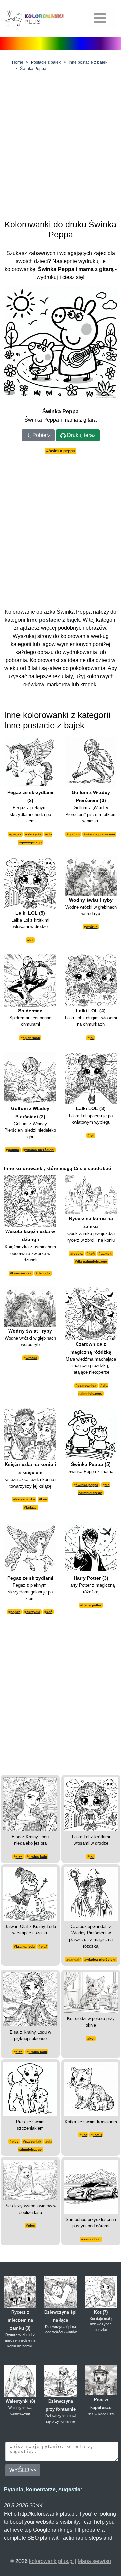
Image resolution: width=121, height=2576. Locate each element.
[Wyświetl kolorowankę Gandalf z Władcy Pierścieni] (91, 1893)
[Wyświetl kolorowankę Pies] (30, 2179)
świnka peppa (62, 451)
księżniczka (22, 1273)
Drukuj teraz (81, 435)
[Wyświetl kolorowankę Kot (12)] (91, 1992)
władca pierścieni (100, 834)
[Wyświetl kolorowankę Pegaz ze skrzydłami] (30, 1547)
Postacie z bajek (46, 62)
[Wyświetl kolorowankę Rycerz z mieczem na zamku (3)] (20, 2291)
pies (15, 2142)
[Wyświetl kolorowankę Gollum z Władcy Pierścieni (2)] (30, 1078)
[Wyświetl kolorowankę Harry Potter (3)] (91, 1547)
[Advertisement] (61, 144)
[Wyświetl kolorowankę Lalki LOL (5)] (30, 882)
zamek (106, 1253)
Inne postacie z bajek (88, 62)
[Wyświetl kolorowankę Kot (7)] (101, 2291)
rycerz (77, 1253)
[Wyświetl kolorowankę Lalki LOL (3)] (91, 1078)
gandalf (74, 1959)
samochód (92, 2239)
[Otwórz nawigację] (100, 18)
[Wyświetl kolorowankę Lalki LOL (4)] (91, 980)
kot (92, 2038)
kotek (97, 2135)
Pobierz (41, 435)
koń (92, 1253)
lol (31, 940)
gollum (74, 834)
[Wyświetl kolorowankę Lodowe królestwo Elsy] (30, 1804)
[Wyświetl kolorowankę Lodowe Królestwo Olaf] (30, 1893)
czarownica (87, 1385)
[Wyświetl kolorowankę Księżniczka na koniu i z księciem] (30, 1433)
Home (18, 62)
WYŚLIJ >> (23, 2470)
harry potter (92, 1605)
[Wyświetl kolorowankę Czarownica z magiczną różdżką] (91, 1313)
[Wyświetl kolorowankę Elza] (30, 1999)
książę (31, 1507)
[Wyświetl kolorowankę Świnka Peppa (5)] (91, 1433)
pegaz (16, 834)
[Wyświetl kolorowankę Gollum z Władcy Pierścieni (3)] (91, 762)
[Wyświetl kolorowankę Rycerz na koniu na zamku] (91, 1194)
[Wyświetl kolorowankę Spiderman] (30, 980)
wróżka (92, 927)
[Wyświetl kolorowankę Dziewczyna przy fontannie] (61, 2380)
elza (19, 1857)
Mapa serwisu (94, 2561)
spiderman (31, 1038)
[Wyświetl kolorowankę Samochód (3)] (91, 2186)
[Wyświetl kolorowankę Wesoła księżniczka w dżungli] (30, 1201)
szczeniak (33, 2142)
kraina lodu (38, 1857)
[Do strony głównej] (34, 18)
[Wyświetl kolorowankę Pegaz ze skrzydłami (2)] (30, 762)
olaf (44, 1946)
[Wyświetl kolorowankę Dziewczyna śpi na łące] (61, 2291)
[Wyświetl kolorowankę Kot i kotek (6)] (91, 2088)
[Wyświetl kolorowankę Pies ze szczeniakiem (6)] (30, 2088)
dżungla (44, 1273)
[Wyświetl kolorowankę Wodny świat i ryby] (91, 876)
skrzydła (34, 834)
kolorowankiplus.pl (51, 2561)
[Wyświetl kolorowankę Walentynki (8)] (20, 2380)
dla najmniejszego (92, 1261)
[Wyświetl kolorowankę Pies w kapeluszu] (101, 2380)
